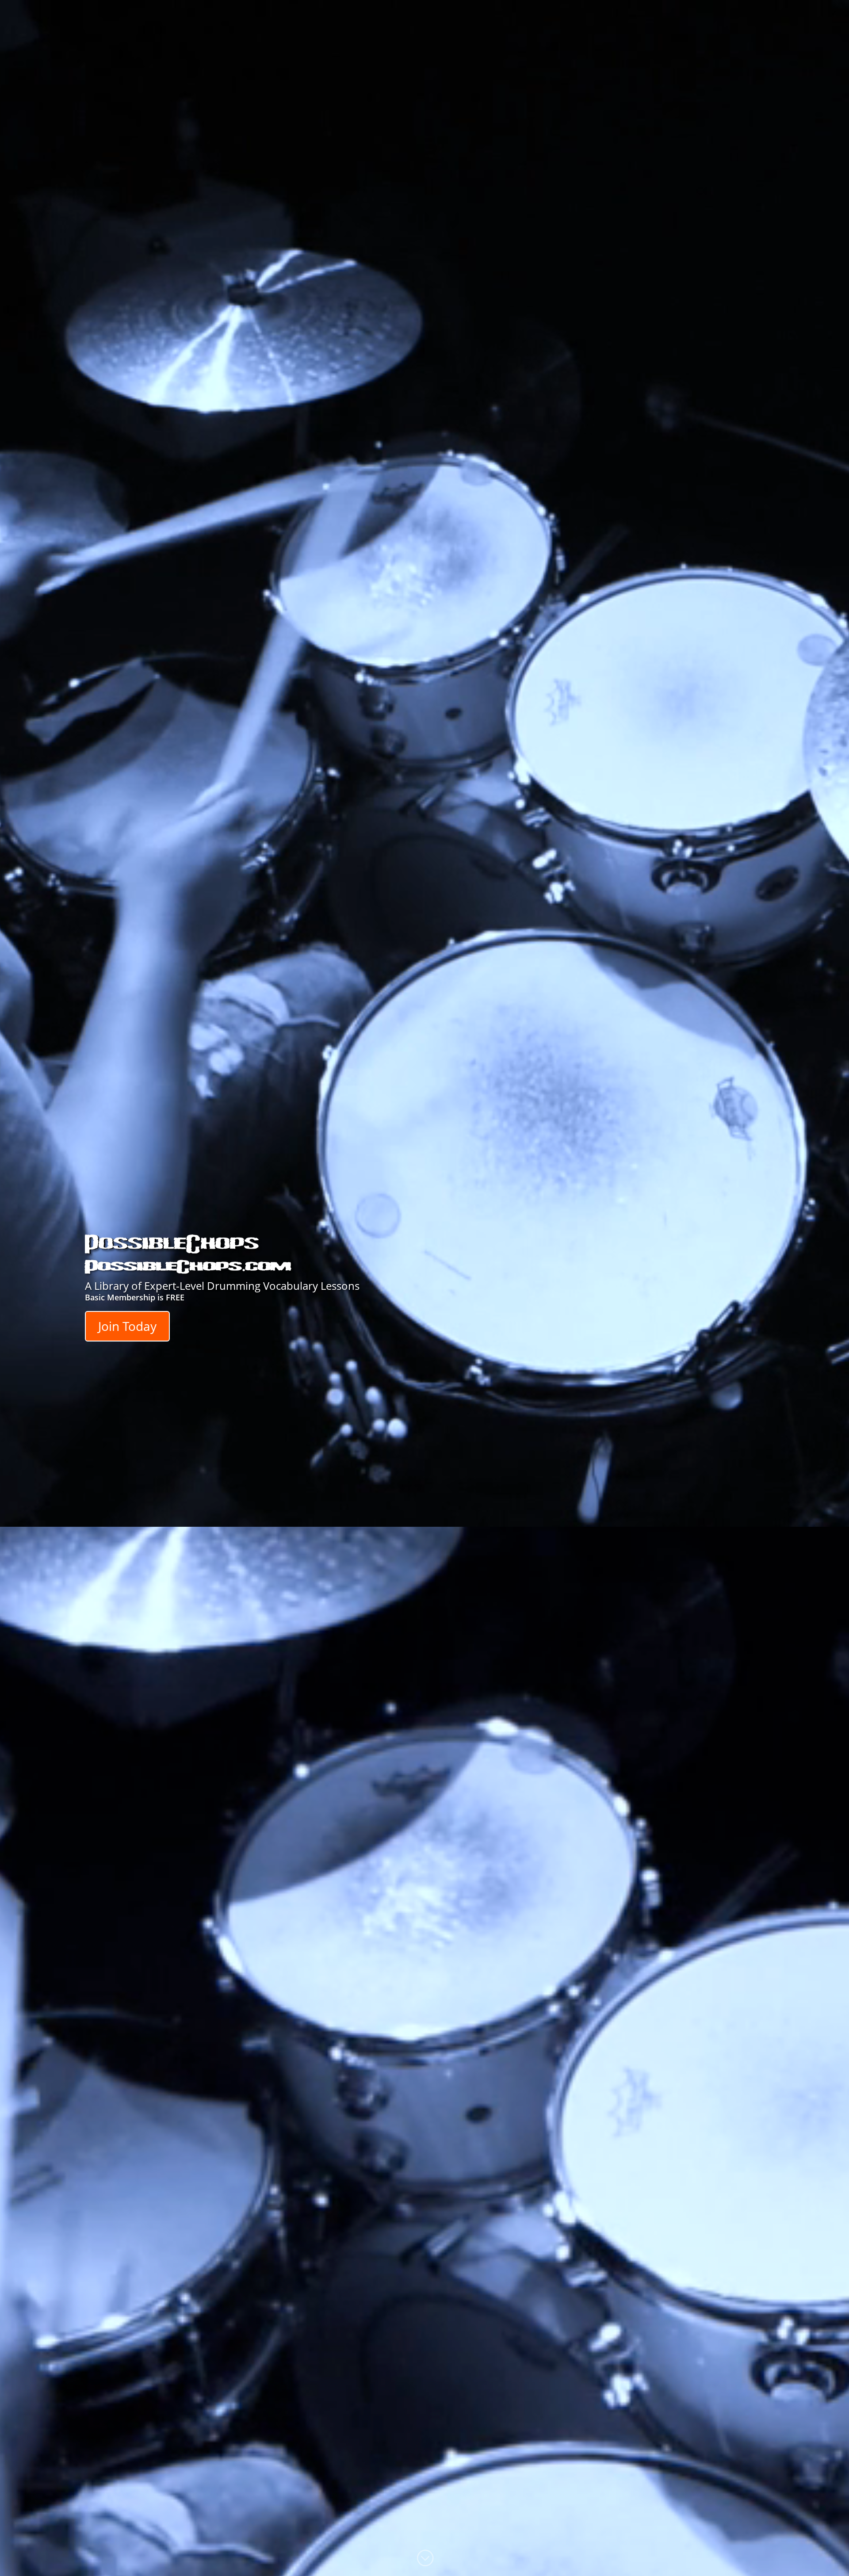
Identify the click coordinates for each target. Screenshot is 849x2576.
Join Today (127, 1326)
